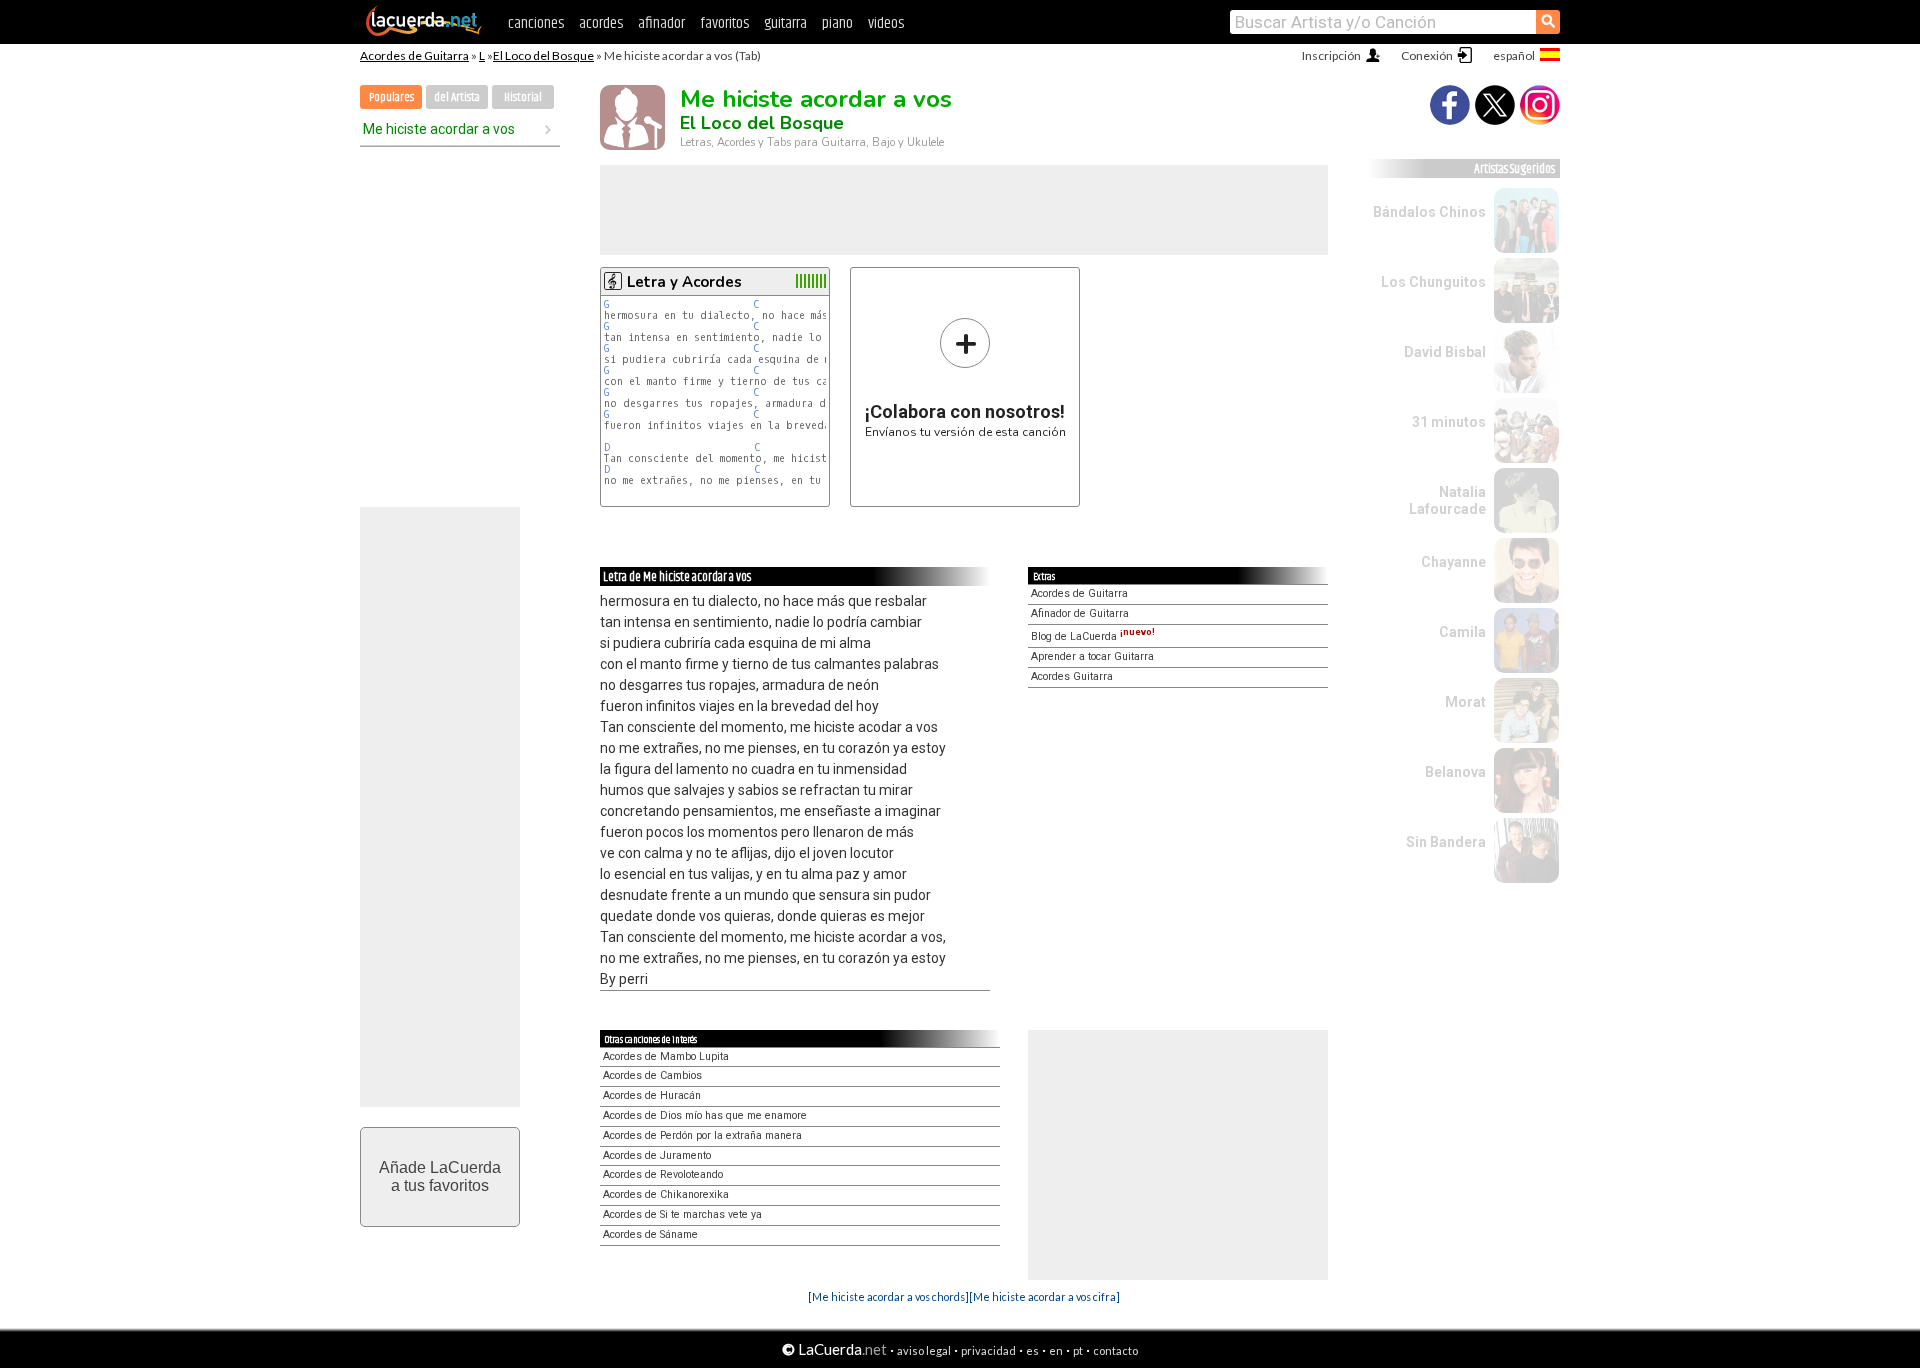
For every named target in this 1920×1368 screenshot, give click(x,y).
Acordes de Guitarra (414, 55)
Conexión (1427, 55)
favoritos (724, 23)
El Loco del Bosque (543, 55)
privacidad (988, 1350)
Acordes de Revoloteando (663, 1174)
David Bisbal (1445, 352)
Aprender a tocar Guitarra (1092, 656)
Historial (523, 97)
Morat (1465, 702)
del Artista (457, 97)
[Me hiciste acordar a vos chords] (888, 1296)
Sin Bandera (1446, 842)
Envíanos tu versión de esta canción (965, 377)
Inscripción (1331, 55)
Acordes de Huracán (652, 1095)
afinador (661, 23)
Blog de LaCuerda (1093, 636)
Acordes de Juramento (657, 1155)
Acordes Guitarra (1072, 676)
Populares (391, 97)
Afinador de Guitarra (1080, 613)
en (1056, 1350)
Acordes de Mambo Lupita (666, 1056)
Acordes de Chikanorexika (666, 1194)
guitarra (785, 23)
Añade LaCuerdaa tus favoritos (440, 1176)
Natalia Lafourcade (1447, 500)
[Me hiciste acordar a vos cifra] (1044, 1296)
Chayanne (1453, 562)
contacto (1115, 1350)
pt (1078, 1350)
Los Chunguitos (1433, 282)
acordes (601, 23)
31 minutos (1449, 422)
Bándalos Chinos (1429, 212)
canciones (536, 23)
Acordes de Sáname (650, 1234)
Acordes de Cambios (652, 1075)
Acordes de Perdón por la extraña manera (702, 1135)
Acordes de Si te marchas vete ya (682, 1214)
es (1032, 1350)
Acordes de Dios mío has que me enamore (705, 1115)
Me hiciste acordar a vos (439, 129)
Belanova (1455, 772)
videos (886, 23)
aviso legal (924, 1350)
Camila (1462, 632)
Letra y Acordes (684, 282)
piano (837, 23)
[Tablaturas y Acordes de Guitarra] (424, 32)
